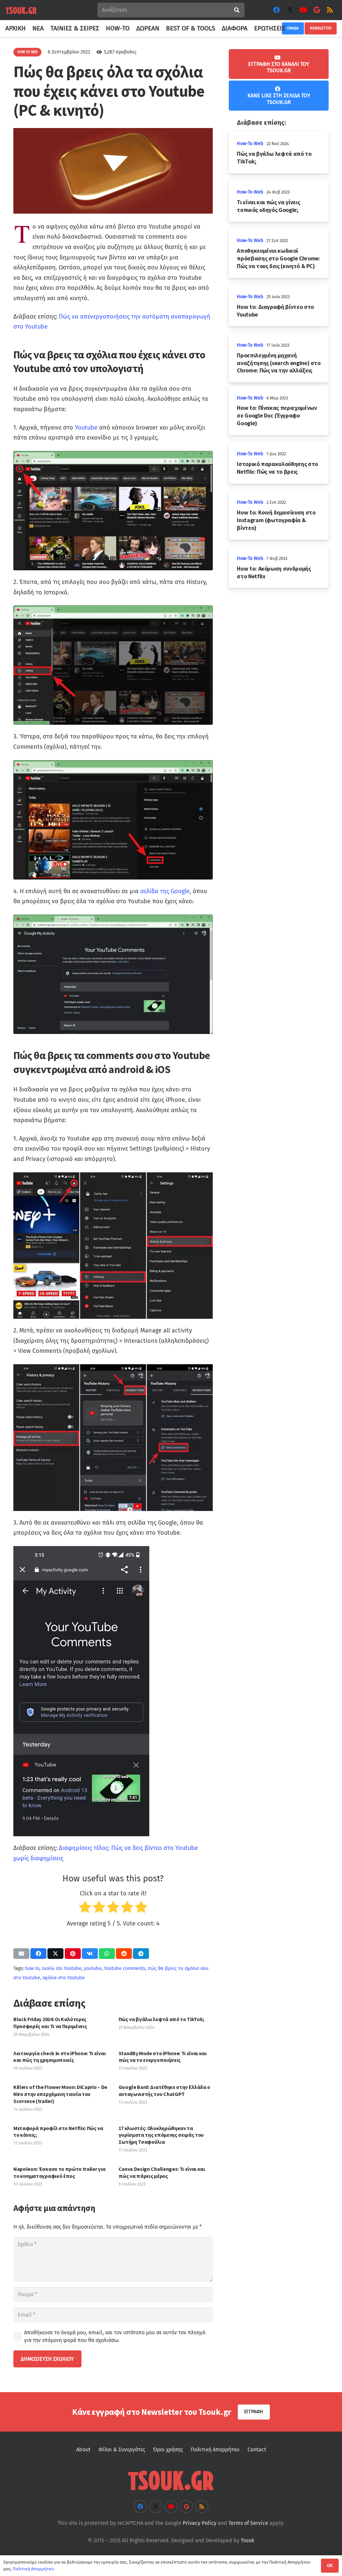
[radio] (85, 1909)
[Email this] (21, 1954)
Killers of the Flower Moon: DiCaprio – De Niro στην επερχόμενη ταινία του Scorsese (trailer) (60, 2094)
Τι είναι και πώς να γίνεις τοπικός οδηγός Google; (268, 206)
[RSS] (330, 10)
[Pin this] (73, 1954)
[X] (290, 10)
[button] (289, 28)
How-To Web (250, 144)
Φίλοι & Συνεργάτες (122, 2449)
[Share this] (38, 1954)
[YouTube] (303, 10)
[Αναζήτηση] (237, 10)
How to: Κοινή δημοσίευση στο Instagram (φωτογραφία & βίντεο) (276, 520)
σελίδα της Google (165, 891)
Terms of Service (248, 2523)
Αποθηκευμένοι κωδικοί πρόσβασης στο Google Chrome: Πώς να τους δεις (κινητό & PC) (278, 258)
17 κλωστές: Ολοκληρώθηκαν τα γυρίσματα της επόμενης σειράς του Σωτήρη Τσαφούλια (161, 2135)
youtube (93, 1968)
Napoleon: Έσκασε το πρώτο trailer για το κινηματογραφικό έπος (59, 2172)
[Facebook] (277, 10)
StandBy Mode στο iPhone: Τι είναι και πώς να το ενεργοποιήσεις (163, 2057)
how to (32, 1968)
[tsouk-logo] (21, 10)
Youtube (86, 428)
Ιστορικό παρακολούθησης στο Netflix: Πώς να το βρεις (277, 468)
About (83, 2449)
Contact (257, 2449)
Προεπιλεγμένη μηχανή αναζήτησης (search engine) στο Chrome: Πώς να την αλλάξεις (279, 363)
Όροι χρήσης (168, 2449)
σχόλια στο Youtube (64, 1978)
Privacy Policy (200, 2523)
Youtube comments (125, 1968)
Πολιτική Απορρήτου (215, 2449)
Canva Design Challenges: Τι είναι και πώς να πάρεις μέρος (162, 2172)
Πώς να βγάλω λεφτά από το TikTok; (161, 2019)
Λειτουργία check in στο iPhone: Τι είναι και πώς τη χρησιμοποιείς (59, 2057)
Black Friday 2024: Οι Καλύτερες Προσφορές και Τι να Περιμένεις (50, 2023)
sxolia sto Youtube (62, 1968)
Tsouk (247, 2540)
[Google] (317, 10)
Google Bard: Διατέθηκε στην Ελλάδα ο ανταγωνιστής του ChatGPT (164, 2090)
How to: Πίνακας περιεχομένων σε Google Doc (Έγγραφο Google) (277, 416)
